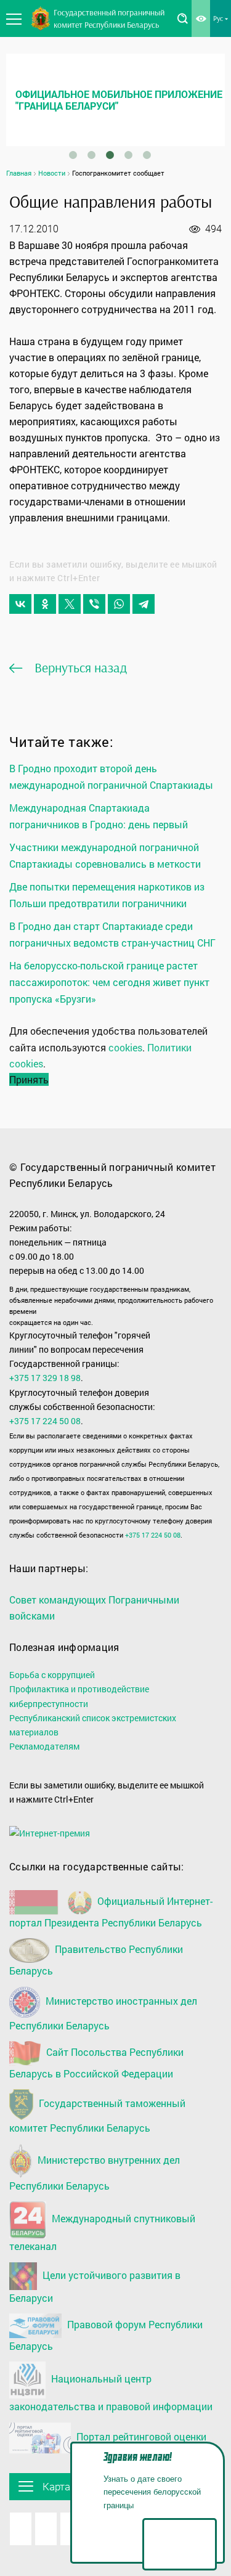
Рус (218, 18)
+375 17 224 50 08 (45, 1421)
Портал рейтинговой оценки (140, 2436)
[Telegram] (144, 604)
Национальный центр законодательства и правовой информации (111, 2393)
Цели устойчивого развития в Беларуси (95, 2286)
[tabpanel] (115, 100)
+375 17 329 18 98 (45, 1378)
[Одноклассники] (45, 604)
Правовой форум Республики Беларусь (106, 2335)
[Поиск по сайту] (182, 18)
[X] (70, 604)
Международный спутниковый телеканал (102, 2233)
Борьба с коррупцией (52, 1675)
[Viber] (94, 604)
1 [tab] (73, 155)
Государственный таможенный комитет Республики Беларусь (97, 2116)
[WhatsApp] (119, 604)
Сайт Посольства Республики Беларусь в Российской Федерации (96, 2063)
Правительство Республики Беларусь (96, 1960)
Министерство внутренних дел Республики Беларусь (95, 2173)
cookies (125, 1047)
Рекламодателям (44, 1746)
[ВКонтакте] (20, 604)
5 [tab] (147, 155)
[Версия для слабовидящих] (201, 18)
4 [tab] (128, 155)
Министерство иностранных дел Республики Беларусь (103, 2013)
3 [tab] (110, 155)
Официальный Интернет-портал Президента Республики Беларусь (111, 1912)
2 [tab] (91, 155)
